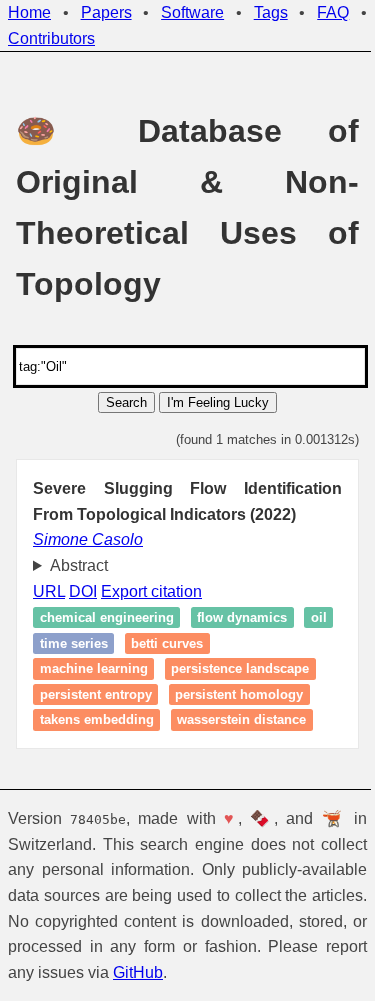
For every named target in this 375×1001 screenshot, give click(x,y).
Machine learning (94, 668)
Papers (106, 12)
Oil (48, 643)
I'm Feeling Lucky (218, 402)
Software (192, 12)
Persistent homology (239, 694)
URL (49, 591)
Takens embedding (97, 720)
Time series (113, 643)
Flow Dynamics (242, 617)
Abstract (79, 565)
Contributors (51, 38)
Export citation (151, 591)
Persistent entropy (96, 694)
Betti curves (207, 643)
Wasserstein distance (241, 720)
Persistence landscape (240, 668)
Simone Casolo (88, 539)
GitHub (297, 972)
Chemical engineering (107, 617)
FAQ (333, 12)
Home (29, 12)
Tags (271, 12)
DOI (83, 591)
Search (126, 402)
